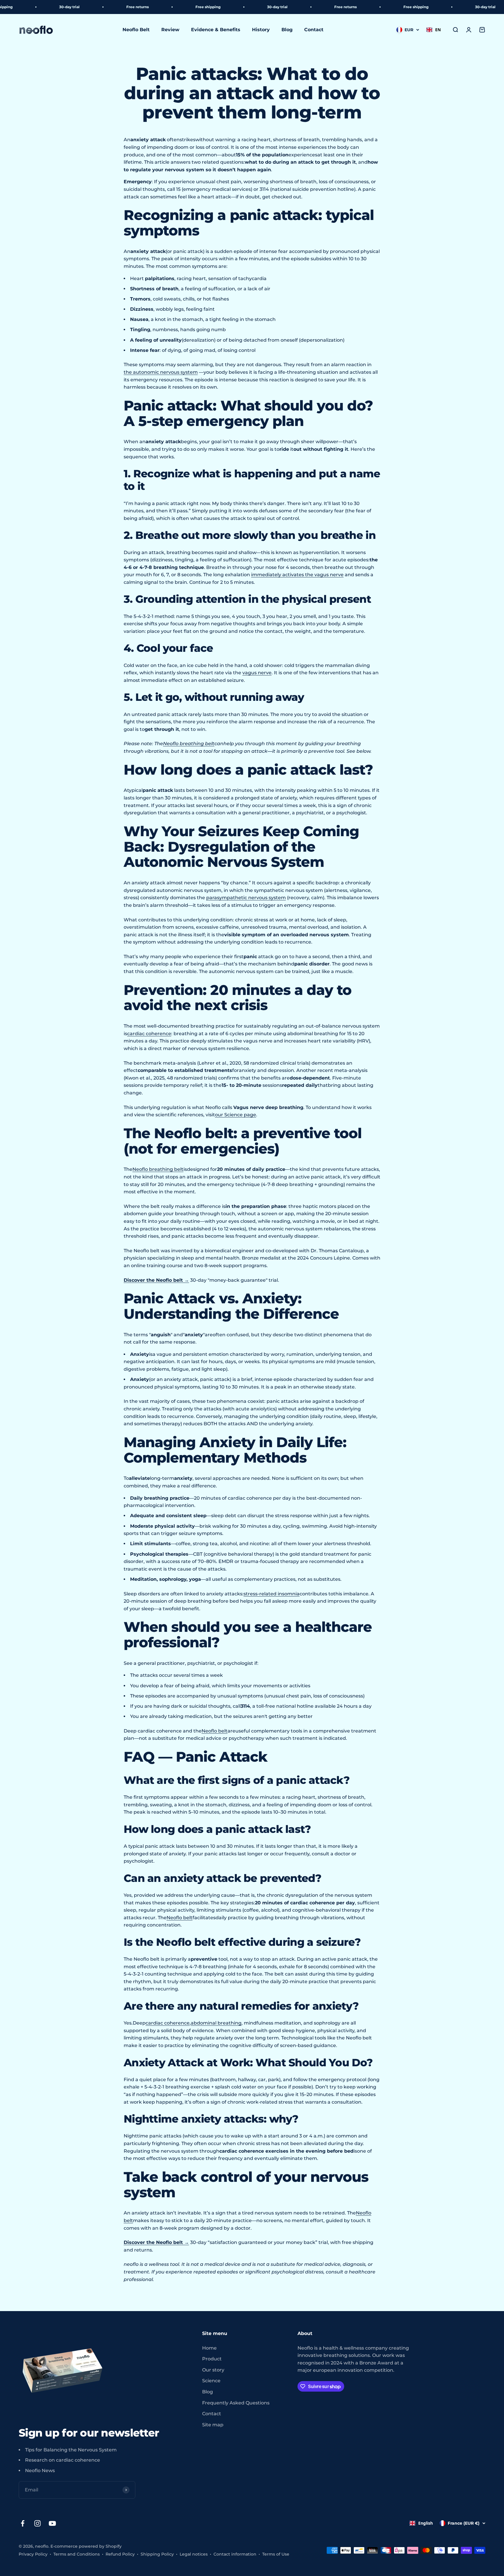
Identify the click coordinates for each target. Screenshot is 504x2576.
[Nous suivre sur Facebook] (23, 2523)
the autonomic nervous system (161, 372)
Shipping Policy (157, 2554)
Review (170, 30)
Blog (287, 30)
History (261, 30)
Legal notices (194, 2554)
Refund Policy (120, 2554)
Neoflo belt (215, 1731)
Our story (213, 2370)
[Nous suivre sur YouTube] (52, 2523)
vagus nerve (257, 673)
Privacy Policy (33, 2554)
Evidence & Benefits (216, 30)
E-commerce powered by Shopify (86, 2546)
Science (211, 2381)
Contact (314, 30)
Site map (213, 2425)
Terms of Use (276, 2554)
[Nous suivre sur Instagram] (37, 2523)
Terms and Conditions (77, 2554)
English (426, 2523)
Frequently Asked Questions (236, 2403)
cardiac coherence (149, 1034)
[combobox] (434, 30)
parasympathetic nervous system (246, 898)
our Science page (236, 1115)
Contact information (235, 2554)
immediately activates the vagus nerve (297, 575)
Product (212, 2359)
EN (438, 30)
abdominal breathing (216, 2023)
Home (209, 2348)
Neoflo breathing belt (189, 744)
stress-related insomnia (272, 1594)
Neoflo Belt (136, 30)
